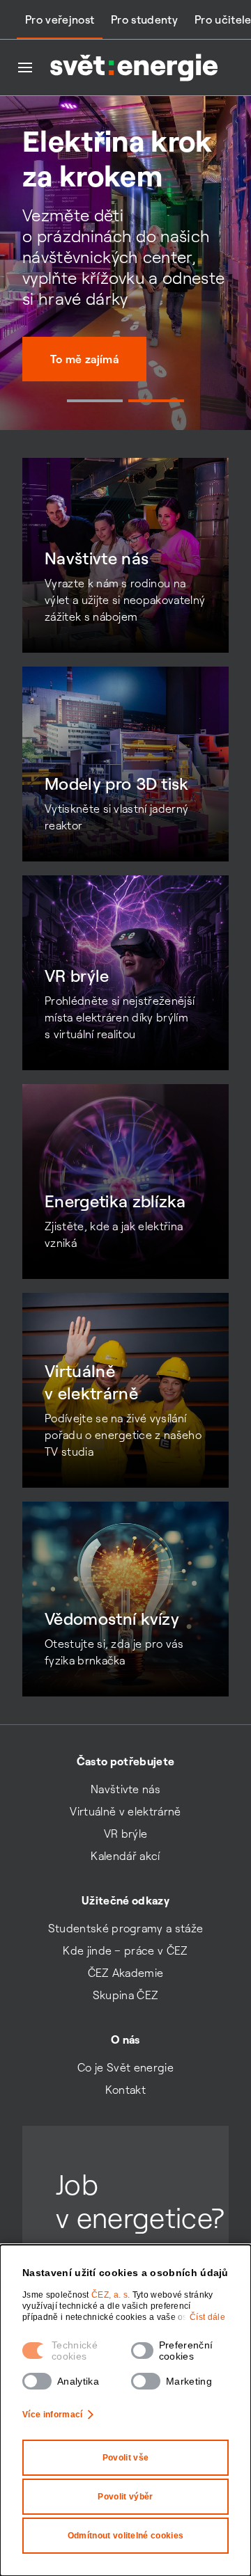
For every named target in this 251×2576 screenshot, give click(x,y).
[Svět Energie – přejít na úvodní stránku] (134, 67)
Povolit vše (126, 2458)
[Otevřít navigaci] (25, 67)
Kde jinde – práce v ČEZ (125, 1950)
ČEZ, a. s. (112, 2295)
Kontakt (125, 2090)
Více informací (52, 2415)
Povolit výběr (125, 2497)
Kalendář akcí (125, 1856)
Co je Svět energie (125, 2067)
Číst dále (207, 2317)
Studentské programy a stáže (126, 1928)
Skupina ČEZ (126, 1995)
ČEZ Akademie (126, 1973)
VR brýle (126, 1834)
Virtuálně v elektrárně (125, 1811)
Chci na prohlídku (97, 394)
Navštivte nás (125, 1789)
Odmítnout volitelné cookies (126, 2536)
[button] (95, 401)
